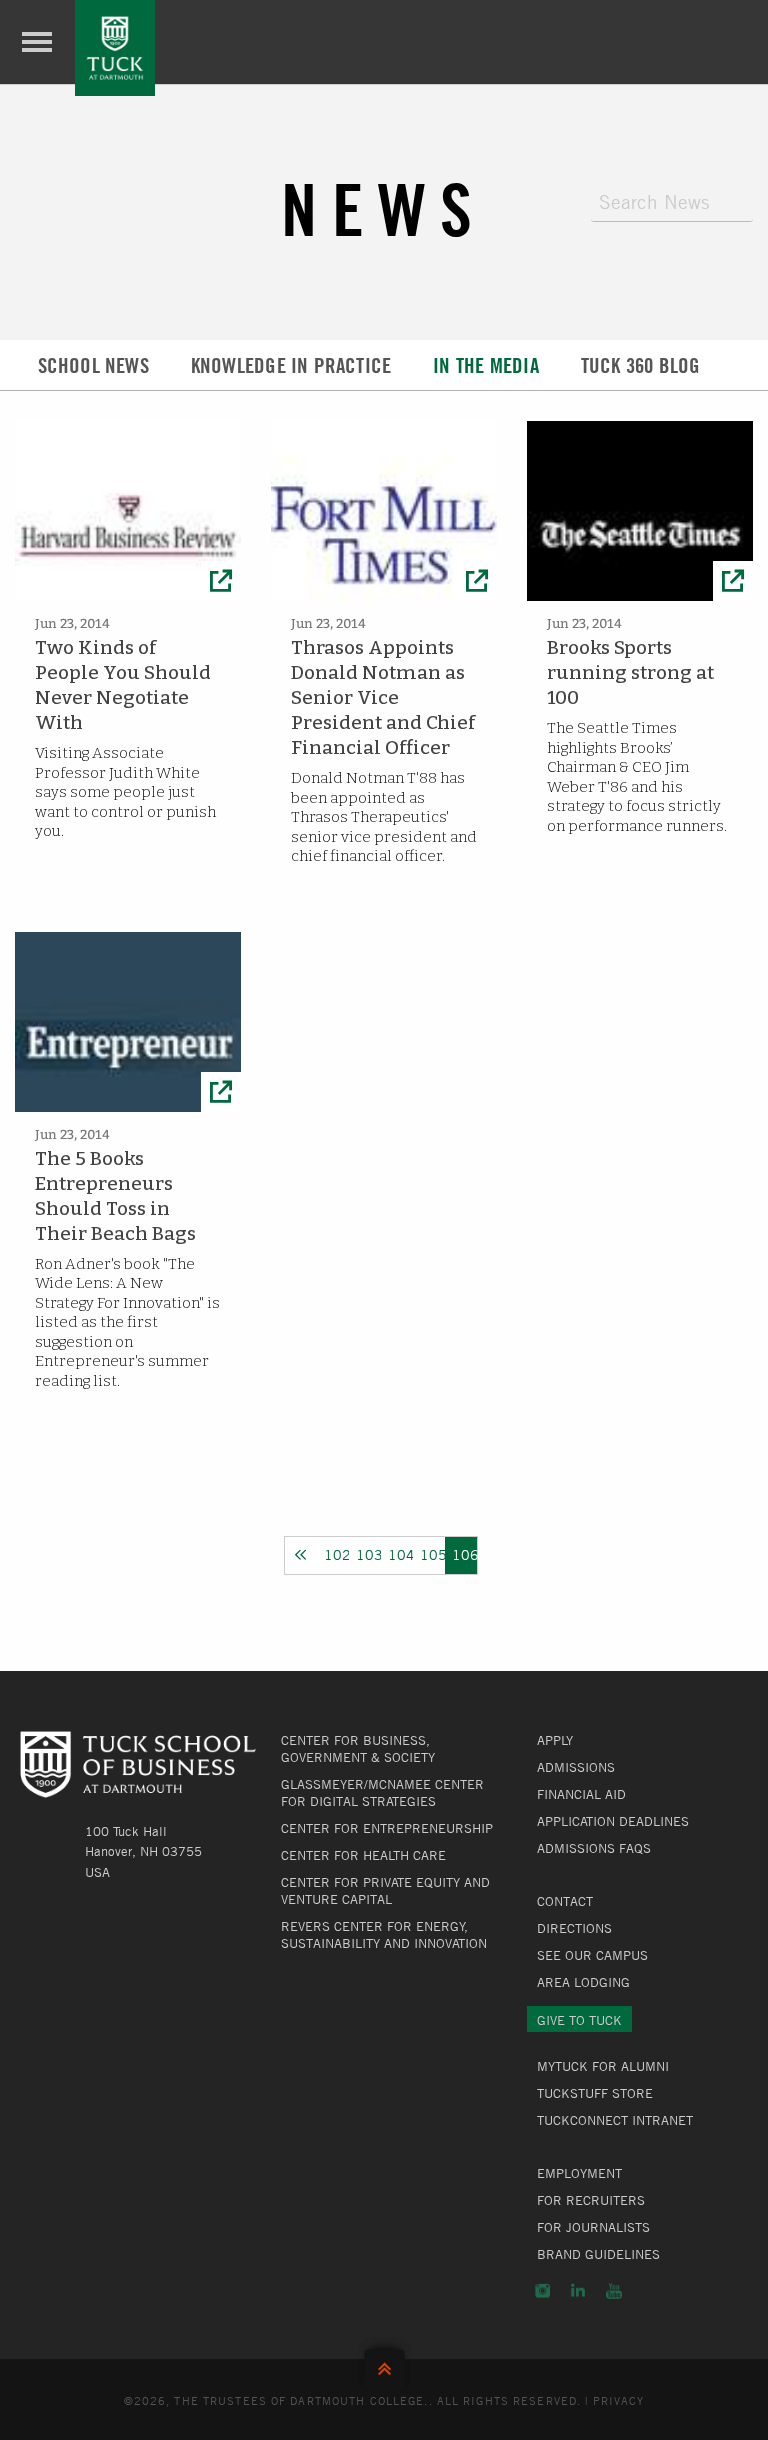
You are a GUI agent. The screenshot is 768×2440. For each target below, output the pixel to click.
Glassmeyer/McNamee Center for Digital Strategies (382, 1792)
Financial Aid (581, 1794)
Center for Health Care (363, 1855)
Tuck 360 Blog (641, 365)
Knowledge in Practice (291, 365)
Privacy (619, 2400)
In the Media (486, 365)
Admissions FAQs (594, 1848)
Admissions (576, 1767)
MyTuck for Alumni (603, 2066)
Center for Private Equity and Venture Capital (385, 1890)
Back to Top (384, 2364)
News (384, 209)
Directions (574, 1928)
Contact (565, 1901)
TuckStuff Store (595, 2093)
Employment (579, 2173)
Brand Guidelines (598, 2254)
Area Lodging (583, 1982)
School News (93, 365)
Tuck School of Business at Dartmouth (115, 48)
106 (464, 1554)
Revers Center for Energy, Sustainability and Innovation (384, 1934)
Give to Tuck (579, 2020)
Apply (555, 1740)
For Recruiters (591, 2200)
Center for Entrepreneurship (387, 1828)
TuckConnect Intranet (615, 2120)
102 (336, 1554)
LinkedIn (578, 2291)
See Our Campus (592, 1955)
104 (400, 1554)
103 (368, 1554)
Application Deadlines (613, 1821)
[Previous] (301, 1555)
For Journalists (593, 2227)
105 (432, 1554)
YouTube (614, 2291)
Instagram (542, 2291)
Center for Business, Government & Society (358, 1748)
